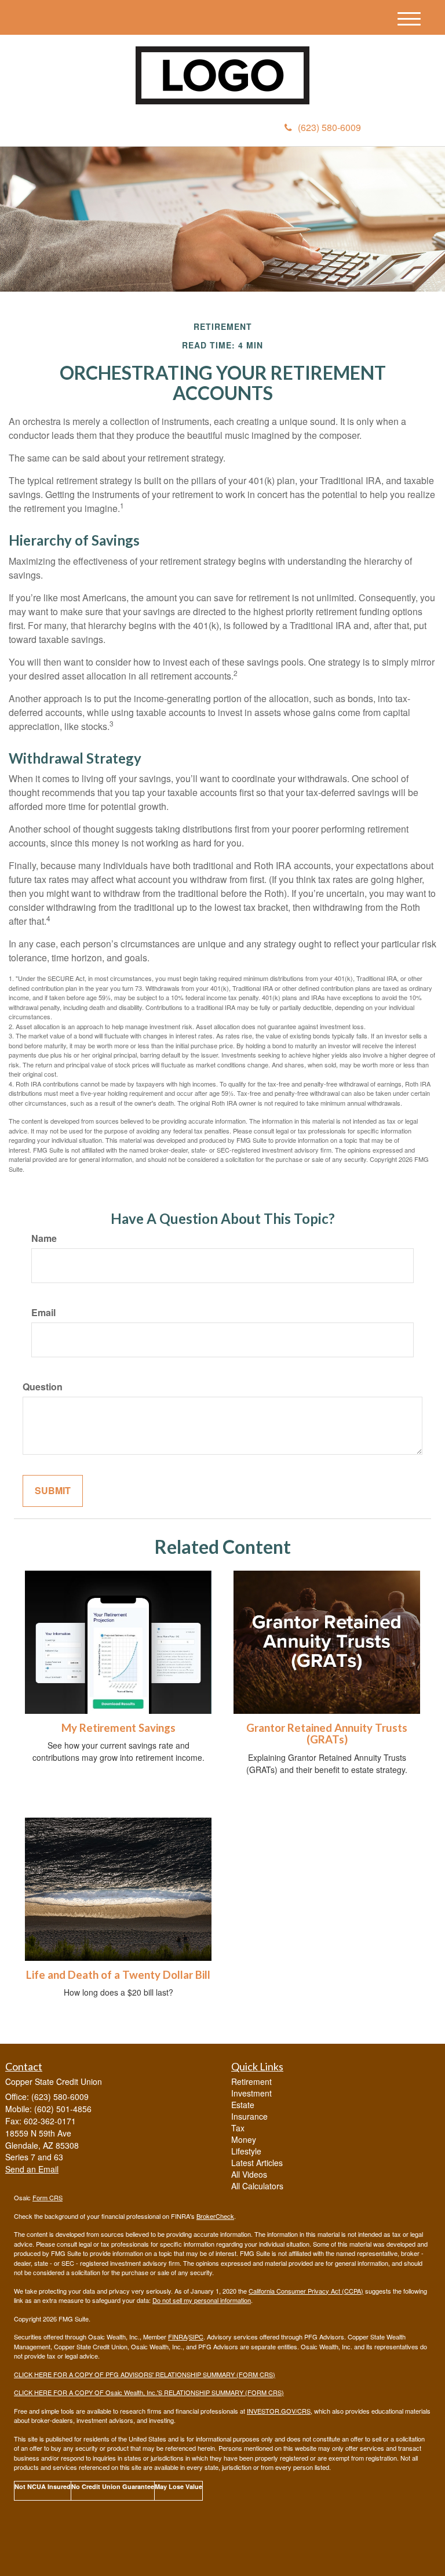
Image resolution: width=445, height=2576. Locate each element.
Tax (238, 2128)
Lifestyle (246, 2151)
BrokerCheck (215, 2216)
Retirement (251, 2081)
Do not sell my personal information (202, 2300)
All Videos (249, 2174)
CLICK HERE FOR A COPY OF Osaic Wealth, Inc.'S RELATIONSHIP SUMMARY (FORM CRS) (149, 2392)
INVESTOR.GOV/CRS (279, 2411)
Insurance (249, 2116)
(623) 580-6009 (329, 127)
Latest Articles (257, 2163)
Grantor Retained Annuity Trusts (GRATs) (327, 1734)
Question (43, 1387)
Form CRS (48, 2197)
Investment (251, 2093)
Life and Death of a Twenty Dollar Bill (118, 1975)
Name (44, 1238)
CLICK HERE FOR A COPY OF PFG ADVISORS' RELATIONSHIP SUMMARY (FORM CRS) (145, 2374)
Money (244, 2139)
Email (43, 1313)
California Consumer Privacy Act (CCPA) (306, 2291)
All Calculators (257, 2186)
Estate (243, 2105)
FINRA (178, 2337)
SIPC (196, 2337)
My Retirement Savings (118, 1728)
